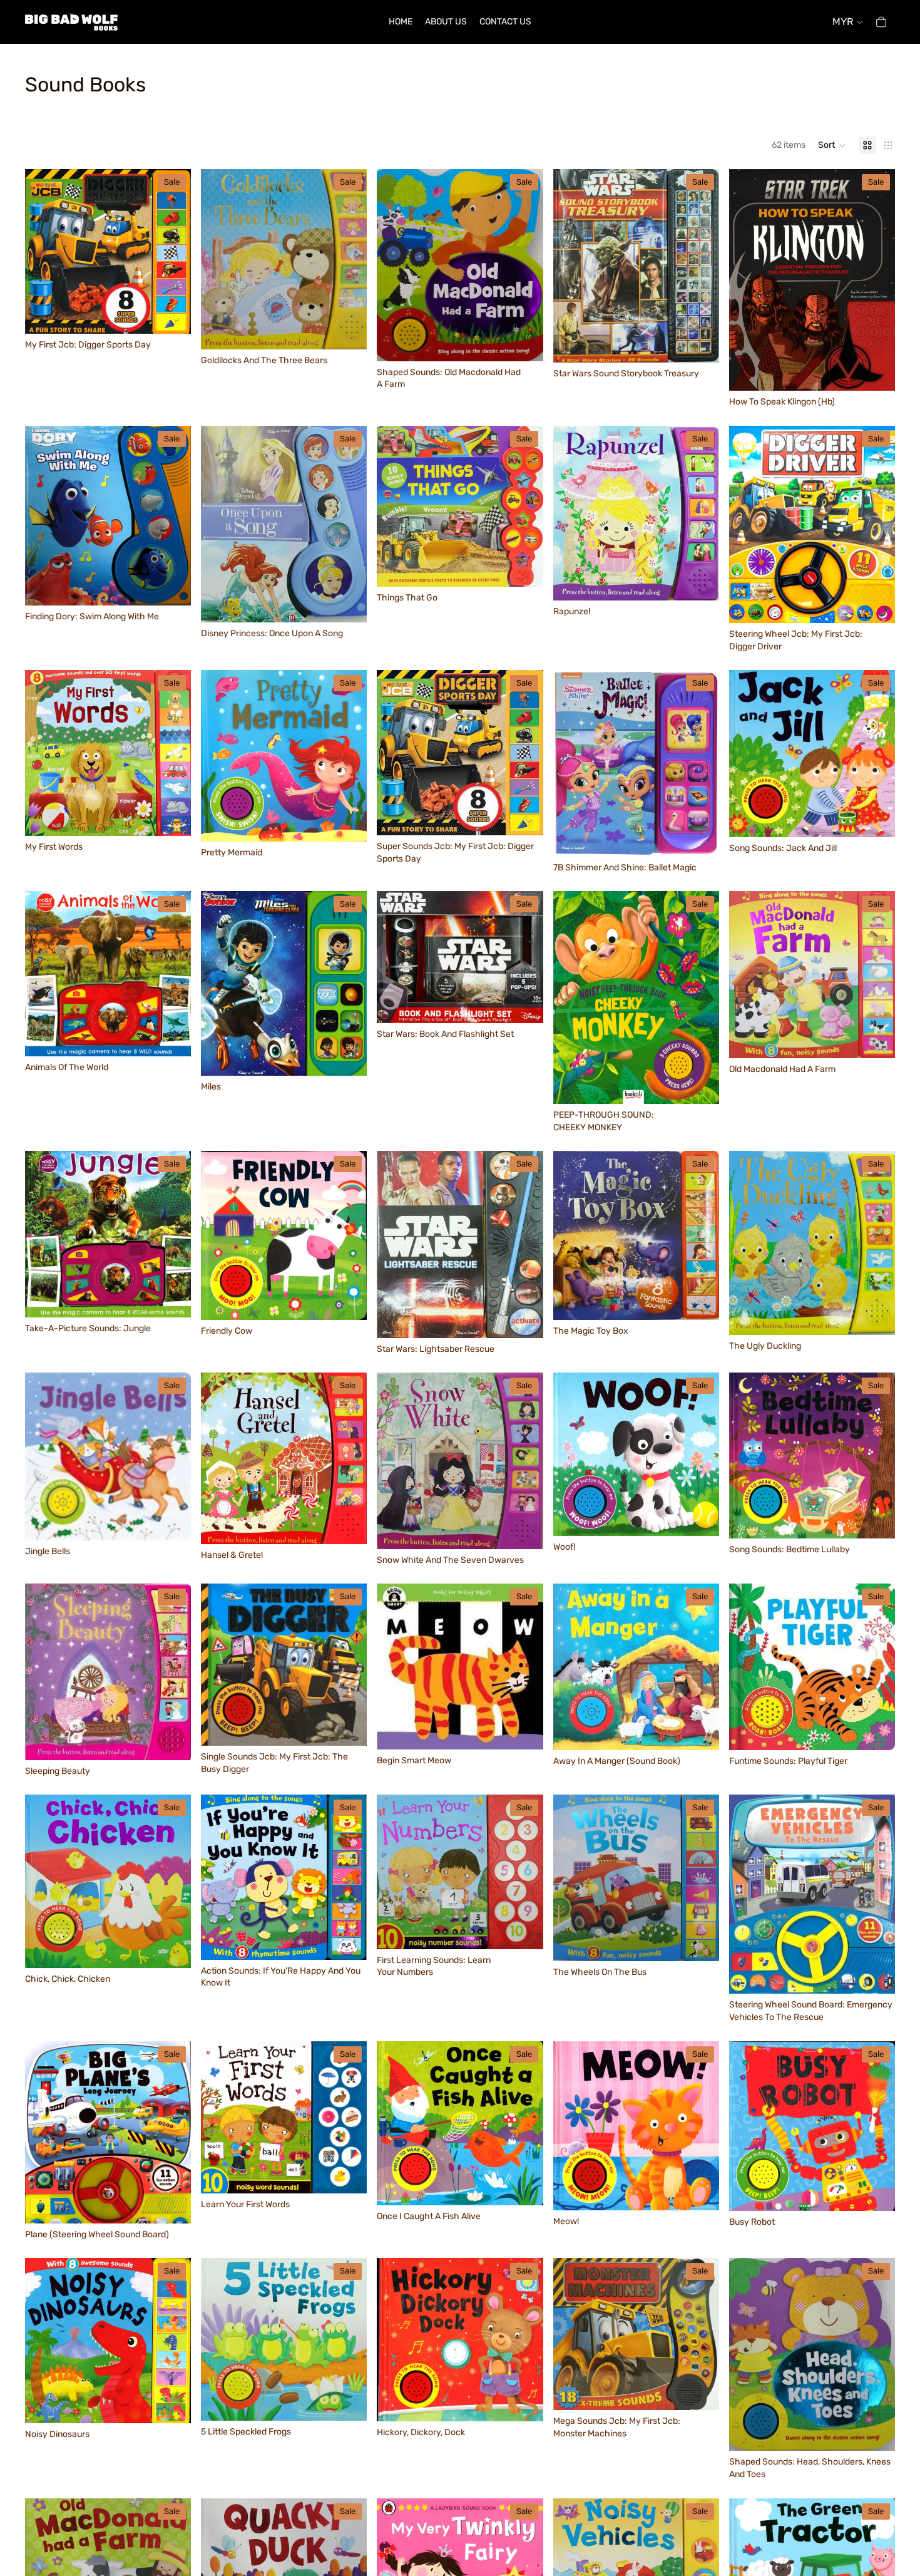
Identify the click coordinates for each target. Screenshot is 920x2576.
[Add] (171, 314)
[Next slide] (700, 265)
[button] (832, 145)
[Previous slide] (572, 265)
